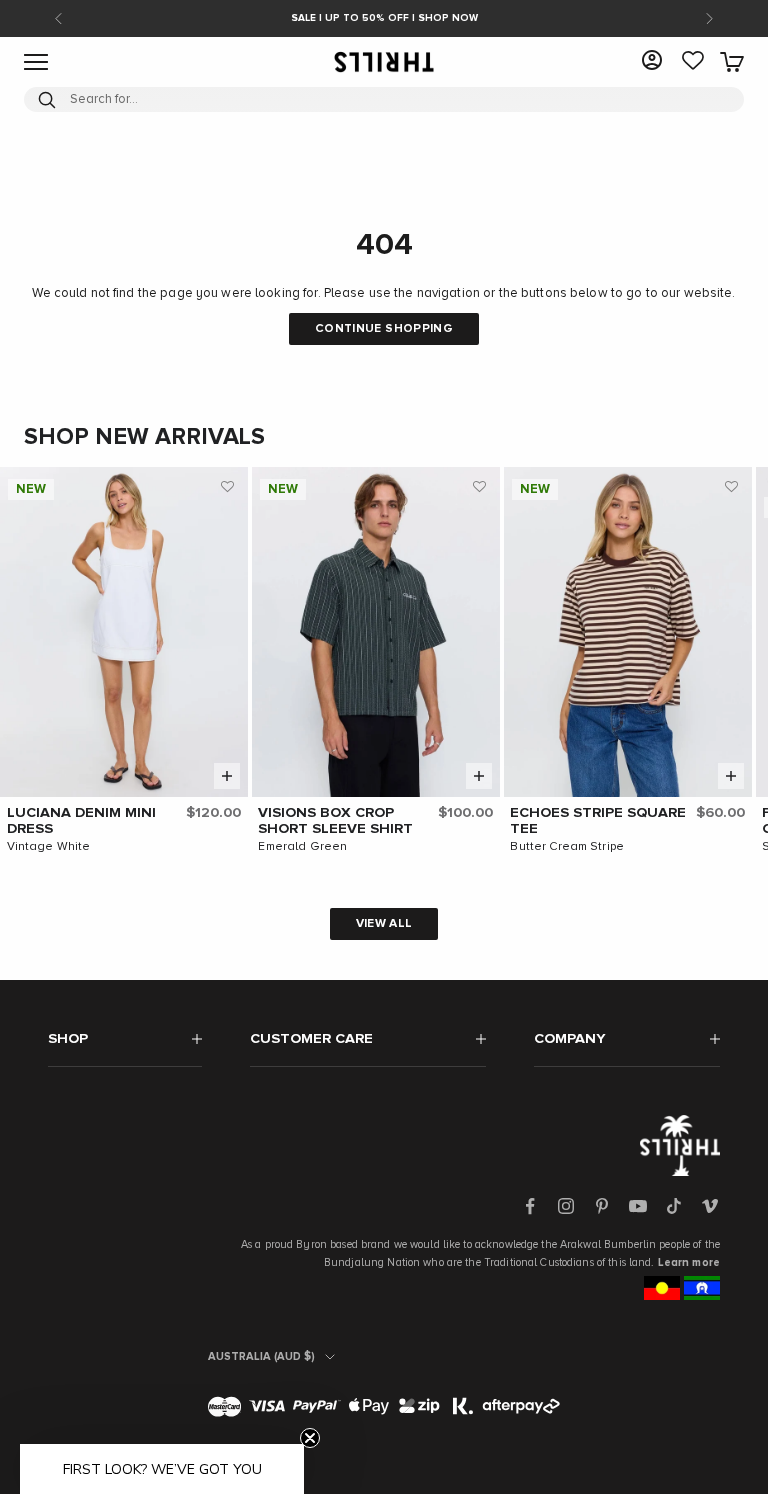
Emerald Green (302, 847)
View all (384, 924)
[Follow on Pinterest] (602, 1206)
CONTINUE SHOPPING (384, 329)
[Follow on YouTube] (638, 1206)
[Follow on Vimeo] (710, 1206)
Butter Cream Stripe (566, 847)
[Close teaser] (310, 1438)
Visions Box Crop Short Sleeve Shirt (335, 821)
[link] (693, 62)
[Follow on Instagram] (566, 1206)
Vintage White (49, 847)
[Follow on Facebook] (530, 1206)
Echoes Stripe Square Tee (598, 821)
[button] (228, 487)
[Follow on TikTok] (674, 1206)
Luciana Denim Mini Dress (81, 821)
